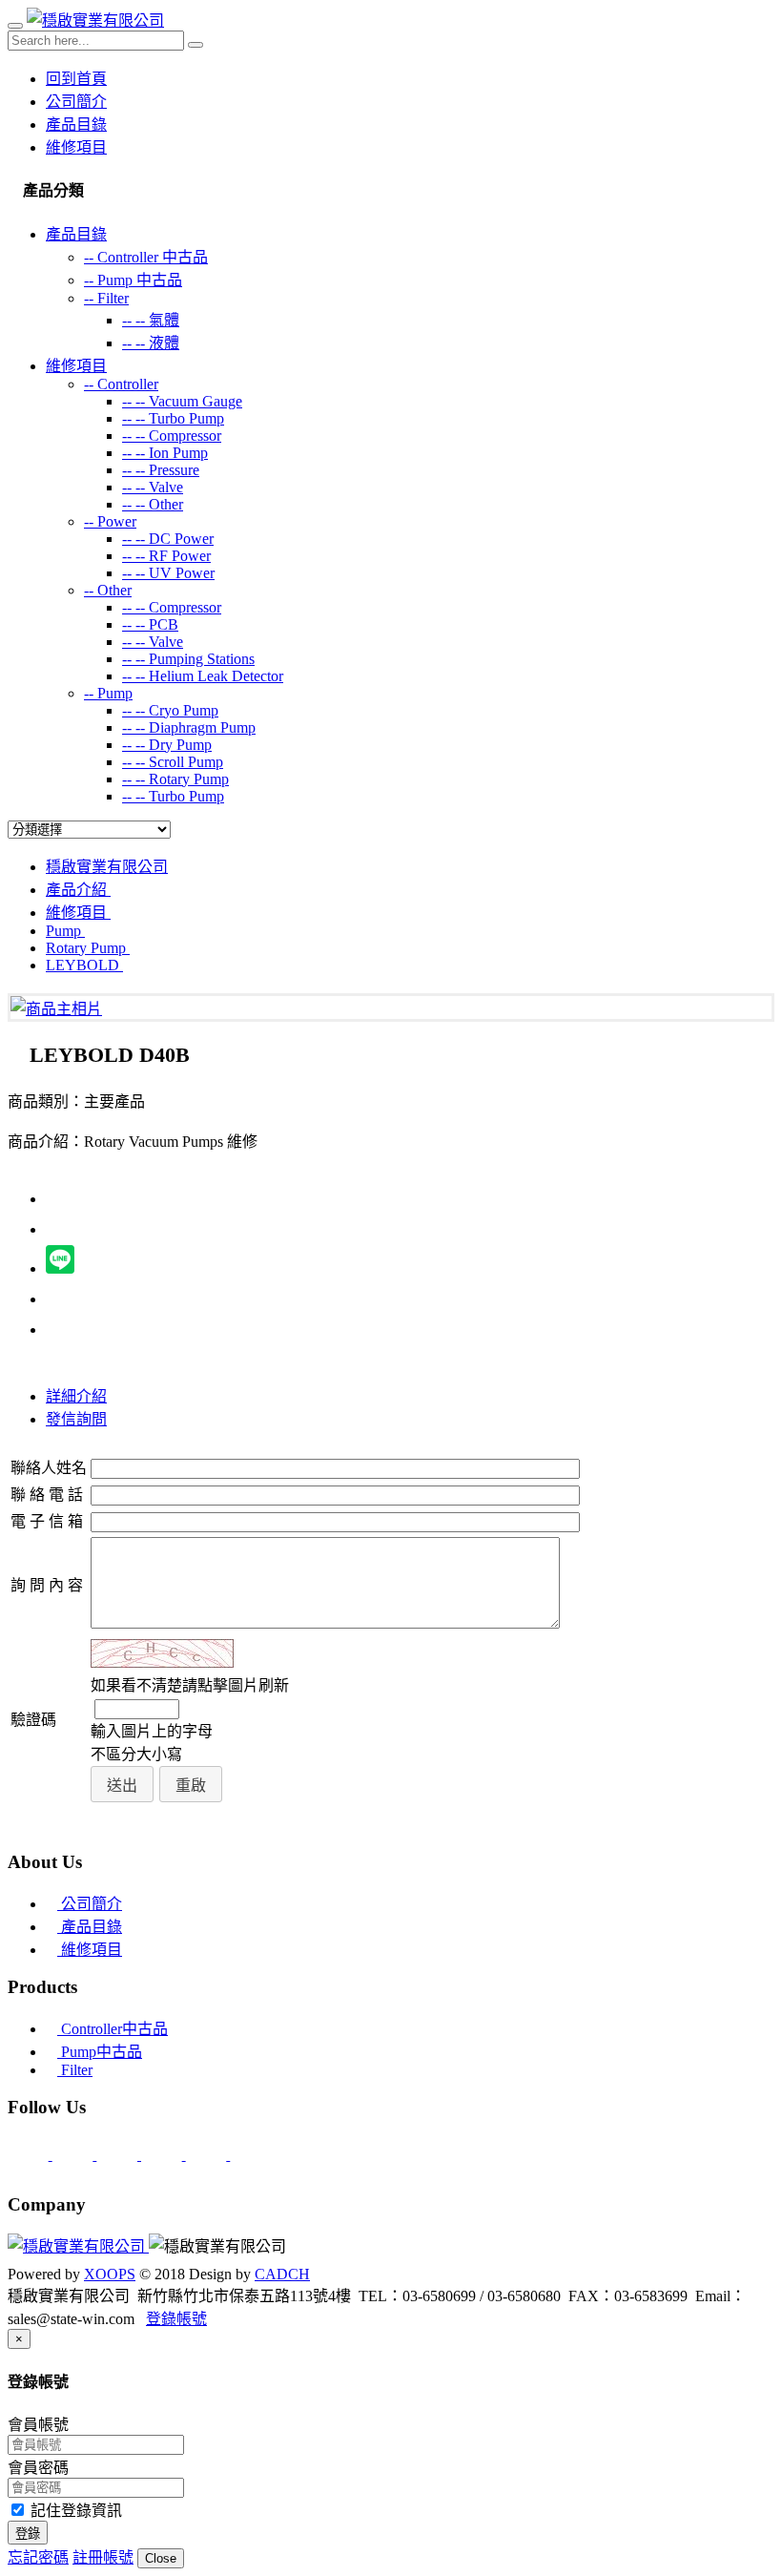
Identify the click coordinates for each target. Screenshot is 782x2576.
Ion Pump (165, 453)
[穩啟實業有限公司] (95, 21)
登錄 (28, 2534)
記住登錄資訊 (74, 2511)
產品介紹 (78, 890)
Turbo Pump (173, 418)
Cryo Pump (170, 710)
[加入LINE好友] (164, 2155)
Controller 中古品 (146, 257)
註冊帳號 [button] (103, 2557)
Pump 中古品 (133, 280)
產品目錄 (76, 125)
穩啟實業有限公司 (107, 867)
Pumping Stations (188, 659)
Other (153, 504)
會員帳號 (38, 2425)
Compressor (172, 436)
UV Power (168, 573)
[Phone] (75, 2155)
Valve (153, 487)
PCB (150, 624)
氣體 (151, 320)
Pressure (161, 470)
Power (110, 521)
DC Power (168, 539)
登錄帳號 (176, 2319)
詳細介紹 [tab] (76, 1396)
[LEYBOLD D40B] (56, 1009)
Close (161, 2558)
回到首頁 (76, 79)
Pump (108, 693)
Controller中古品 (113, 2029)
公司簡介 (76, 102)
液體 (151, 343)
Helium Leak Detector (203, 676)
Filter (106, 298)
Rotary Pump (175, 779)
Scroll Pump (173, 762)
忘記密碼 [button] (38, 2557)
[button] (122, 1785)
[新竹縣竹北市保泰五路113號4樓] (119, 2155)
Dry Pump (167, 745)
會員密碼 (38, 2468)
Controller (121, 384)
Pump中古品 (100, 2052)
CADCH (282, 2274)
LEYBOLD (84, 965)
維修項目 (76, 147)
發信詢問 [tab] (76, 1419)
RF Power (166, 556)
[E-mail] (30, 2155)
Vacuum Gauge (182, 401)
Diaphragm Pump (189, 727)
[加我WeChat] (250, 2155)
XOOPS (110, 2274)
